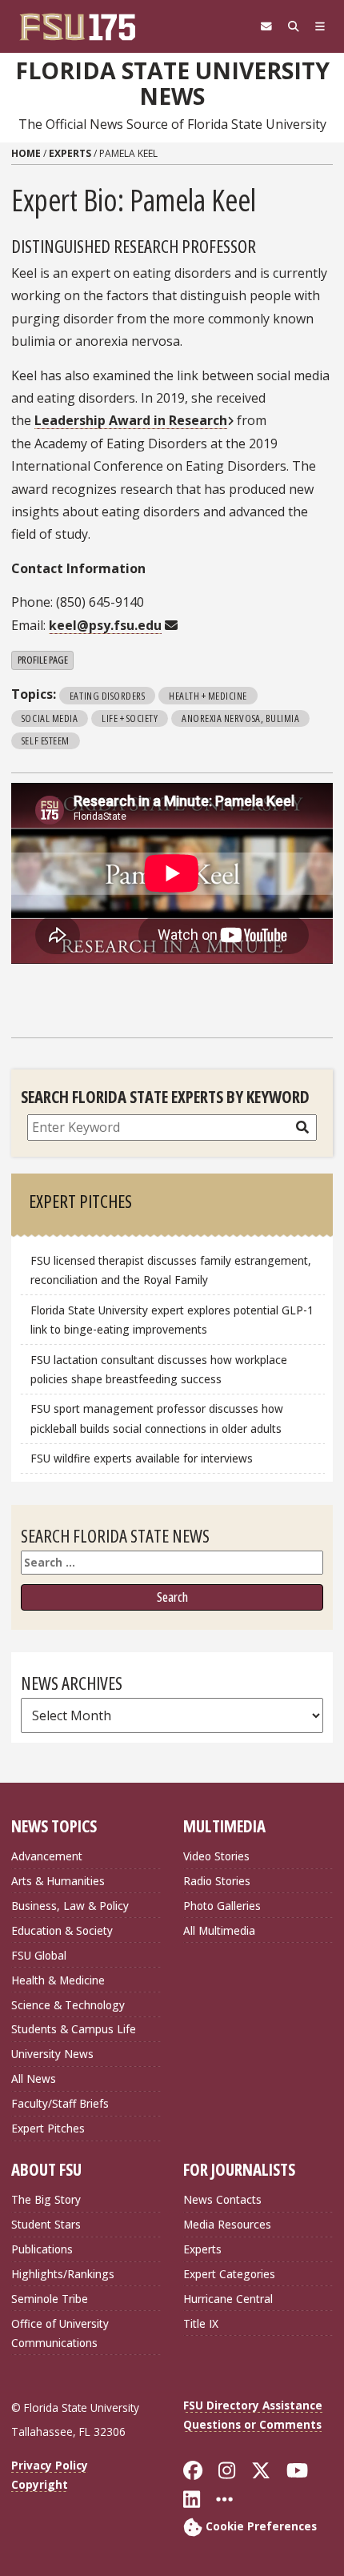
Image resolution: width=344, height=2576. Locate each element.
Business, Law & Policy (70, 1906)
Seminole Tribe (50, 2299)
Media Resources (227, 2224)
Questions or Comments (252, 2424)
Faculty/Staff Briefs (60, 2103)
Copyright (40, 2484)
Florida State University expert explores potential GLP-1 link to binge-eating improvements (172, 1320)
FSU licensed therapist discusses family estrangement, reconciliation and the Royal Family (171, 1270)
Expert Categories (229, 2274)
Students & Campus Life (74, 2029)
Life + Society (130, 718)
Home (26, 153)
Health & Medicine (58, 1980)
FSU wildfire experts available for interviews (142, 1458)
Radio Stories (217, 1881)
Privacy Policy (50, 2465)
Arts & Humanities (58, 1881)
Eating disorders (107, 696)
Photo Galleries (222, 1906)
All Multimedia (219, 1930)
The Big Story (46, 2199)
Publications (42, 2249)
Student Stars (46, 2224)
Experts (70, 153)
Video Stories (216, 1856)
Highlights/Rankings (63, 2274)
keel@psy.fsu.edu (105, 625)
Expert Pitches (48, 2128)
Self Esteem (46, 740)
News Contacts (222, 2199)
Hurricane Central (228, 2299)
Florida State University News (172, 84)
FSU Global (39, 1955)
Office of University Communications (60, 2333)
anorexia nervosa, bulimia (240, 718)
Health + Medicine (208, 696)
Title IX (201, 2323)
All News (34, 2078)
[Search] (294, 26)
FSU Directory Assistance (253, 2405)
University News (52, 2054)
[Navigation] (320, 26)
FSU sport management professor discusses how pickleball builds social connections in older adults (157, 1418)
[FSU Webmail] (266, 26)
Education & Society (62, 1930)
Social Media (50, 718)
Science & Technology (68, 2005)
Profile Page (43, 660)
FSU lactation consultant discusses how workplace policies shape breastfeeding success (159, 1369)
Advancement (47, 1856)
